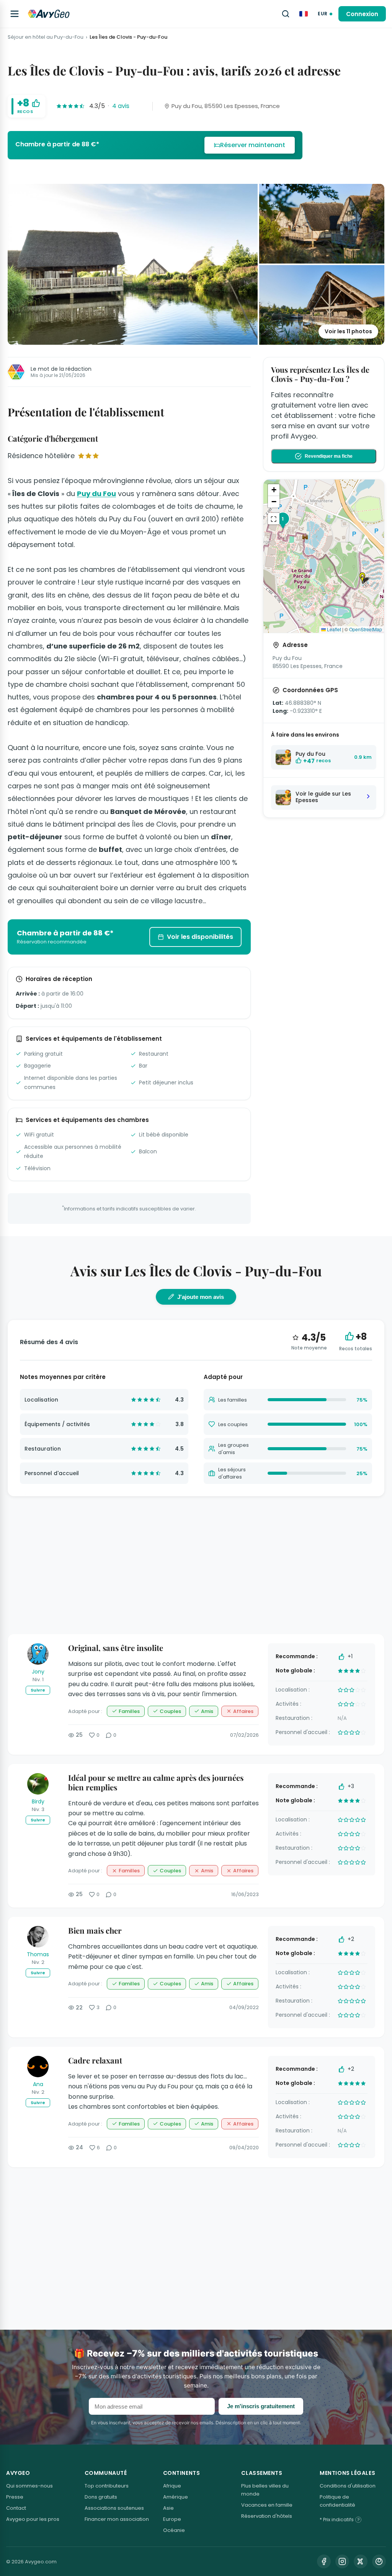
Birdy (38, 1801)
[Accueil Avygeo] (49, 14)
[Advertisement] (324, 885)
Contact (16, 2508)
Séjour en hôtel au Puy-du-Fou (46, 37)
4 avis (121, 106)
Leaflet (333, 629)
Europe (172, 2519)
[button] (365, 578)
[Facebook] (324, 2561)
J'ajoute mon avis (201, 1297)
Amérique (176, 2497)
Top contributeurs (107, 2486)
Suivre (38, 1690)
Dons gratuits (101, 2497)
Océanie (174, 2530)
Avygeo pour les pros (33, 2519)
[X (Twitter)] (361, 2561)
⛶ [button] (274, 519)
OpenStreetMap (366, 629)
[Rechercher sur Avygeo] (286, 14)
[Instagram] (342, 2561)
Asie (168, 2508)
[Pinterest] (379, 2561)
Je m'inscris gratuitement (261, 2406)
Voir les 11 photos (348, 331)
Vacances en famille (267, 2505)
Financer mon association (117, 2519)
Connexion (362, 14)
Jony (38, 1672)
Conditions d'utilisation (348, 2486)
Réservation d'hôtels (267, 2516)
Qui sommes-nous (29, 2486)
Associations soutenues (114, 2508)
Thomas (38, 1954)
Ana (38, 2084)
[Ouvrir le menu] (15, 14)
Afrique (172, 2486)
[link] (155, 145)
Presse (15, 2497)
